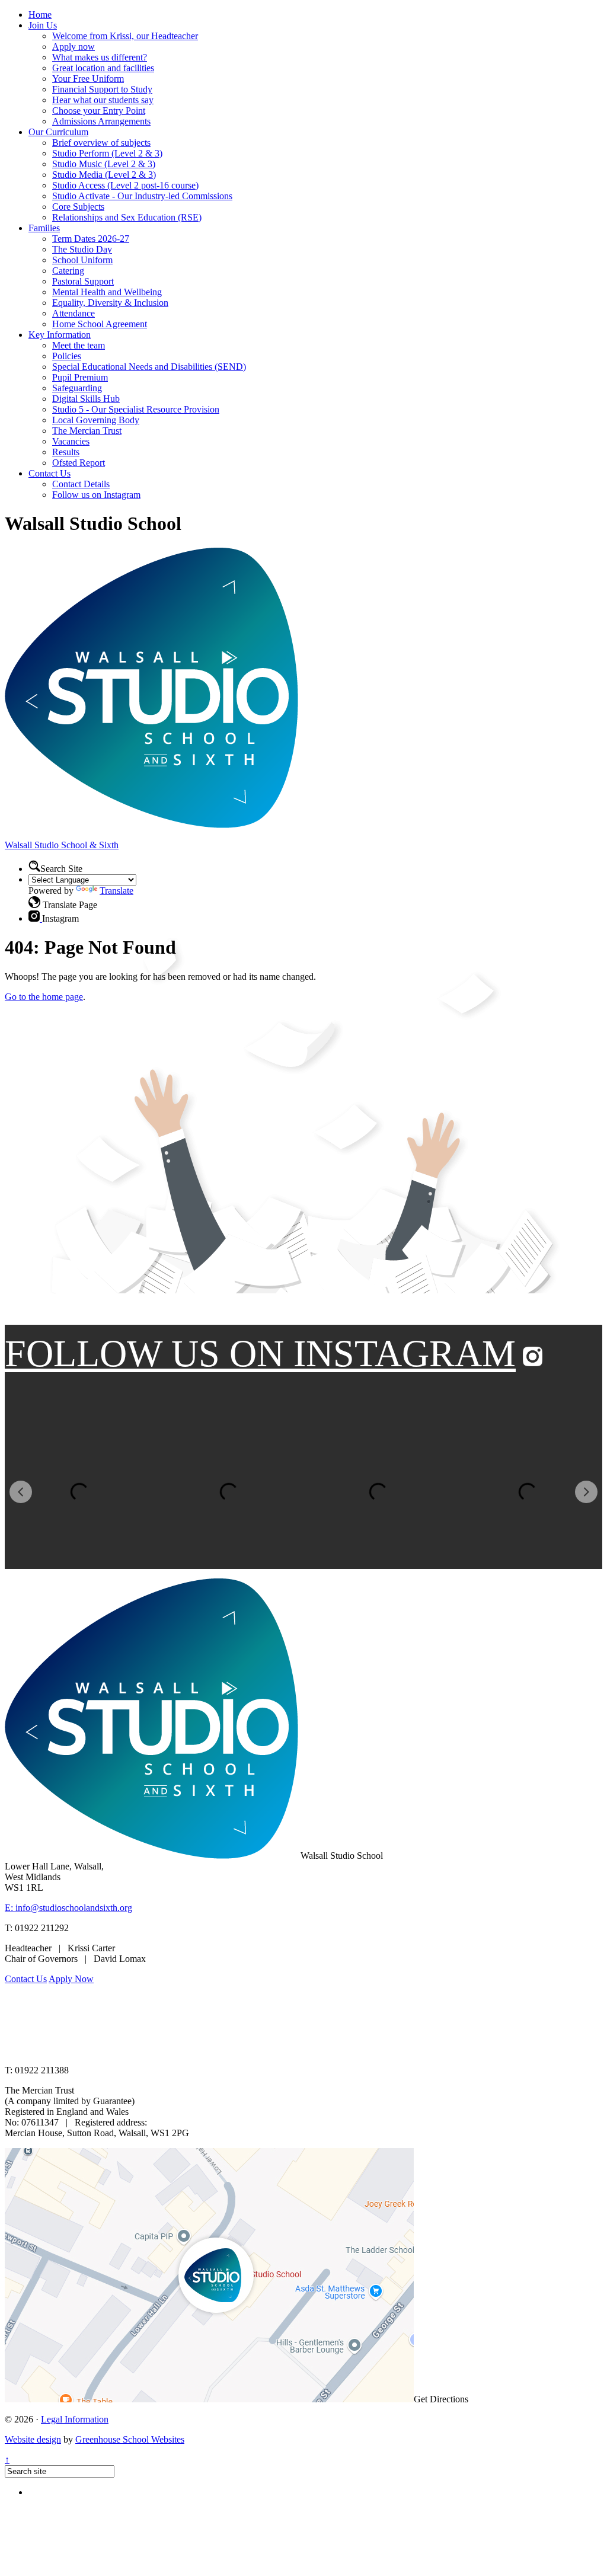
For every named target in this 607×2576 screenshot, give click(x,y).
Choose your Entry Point (99, 111)
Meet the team (79, 345)
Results (66, 452)
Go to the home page (44, 997)
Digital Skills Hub (86, 399)
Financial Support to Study (102, 89)
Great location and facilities (103, 68)
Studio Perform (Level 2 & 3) (107, 153)
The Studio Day (82, 249)
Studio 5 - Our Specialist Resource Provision (136, 409)
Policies (67, 356)
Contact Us (49, 473)
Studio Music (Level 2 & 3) (104, 164)
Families (44, 228)
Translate (116, 891)
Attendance (74, 313)
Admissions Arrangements (101, 121)
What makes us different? (100, 57)
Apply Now (71, 1979)
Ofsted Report (79, 463)
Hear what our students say (103, 100)
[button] (34, 902)
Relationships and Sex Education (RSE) (127, 217)
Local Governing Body (96, 420)
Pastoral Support (83, 281)
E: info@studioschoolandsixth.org (68, 1908)
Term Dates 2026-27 (91, 239)
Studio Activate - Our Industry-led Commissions (142, 196)
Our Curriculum (58, 132)
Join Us (43, 25)
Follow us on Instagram (96, 495)
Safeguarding (77, 388)
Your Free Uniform (88, 79)
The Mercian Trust (87, 431)
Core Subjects (78, 207)
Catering (68, 271)
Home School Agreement (100, 324)
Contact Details (81, 484)
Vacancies (71, 441)
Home (40, 15)
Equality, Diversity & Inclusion (110, 303)
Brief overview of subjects (101, 143)
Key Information (60, 335)
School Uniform (82, 260)
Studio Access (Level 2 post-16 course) (125, 185)
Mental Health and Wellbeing (107, 292)
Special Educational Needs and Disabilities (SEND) (149, 367)
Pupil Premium (80, 377)
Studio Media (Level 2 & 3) (104, 175)
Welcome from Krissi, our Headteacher (125, 36)
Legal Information (75, 2419)
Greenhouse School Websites (130, 2439)
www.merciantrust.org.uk (214, 2050)
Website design (33, 2439)
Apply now (74, 47)
